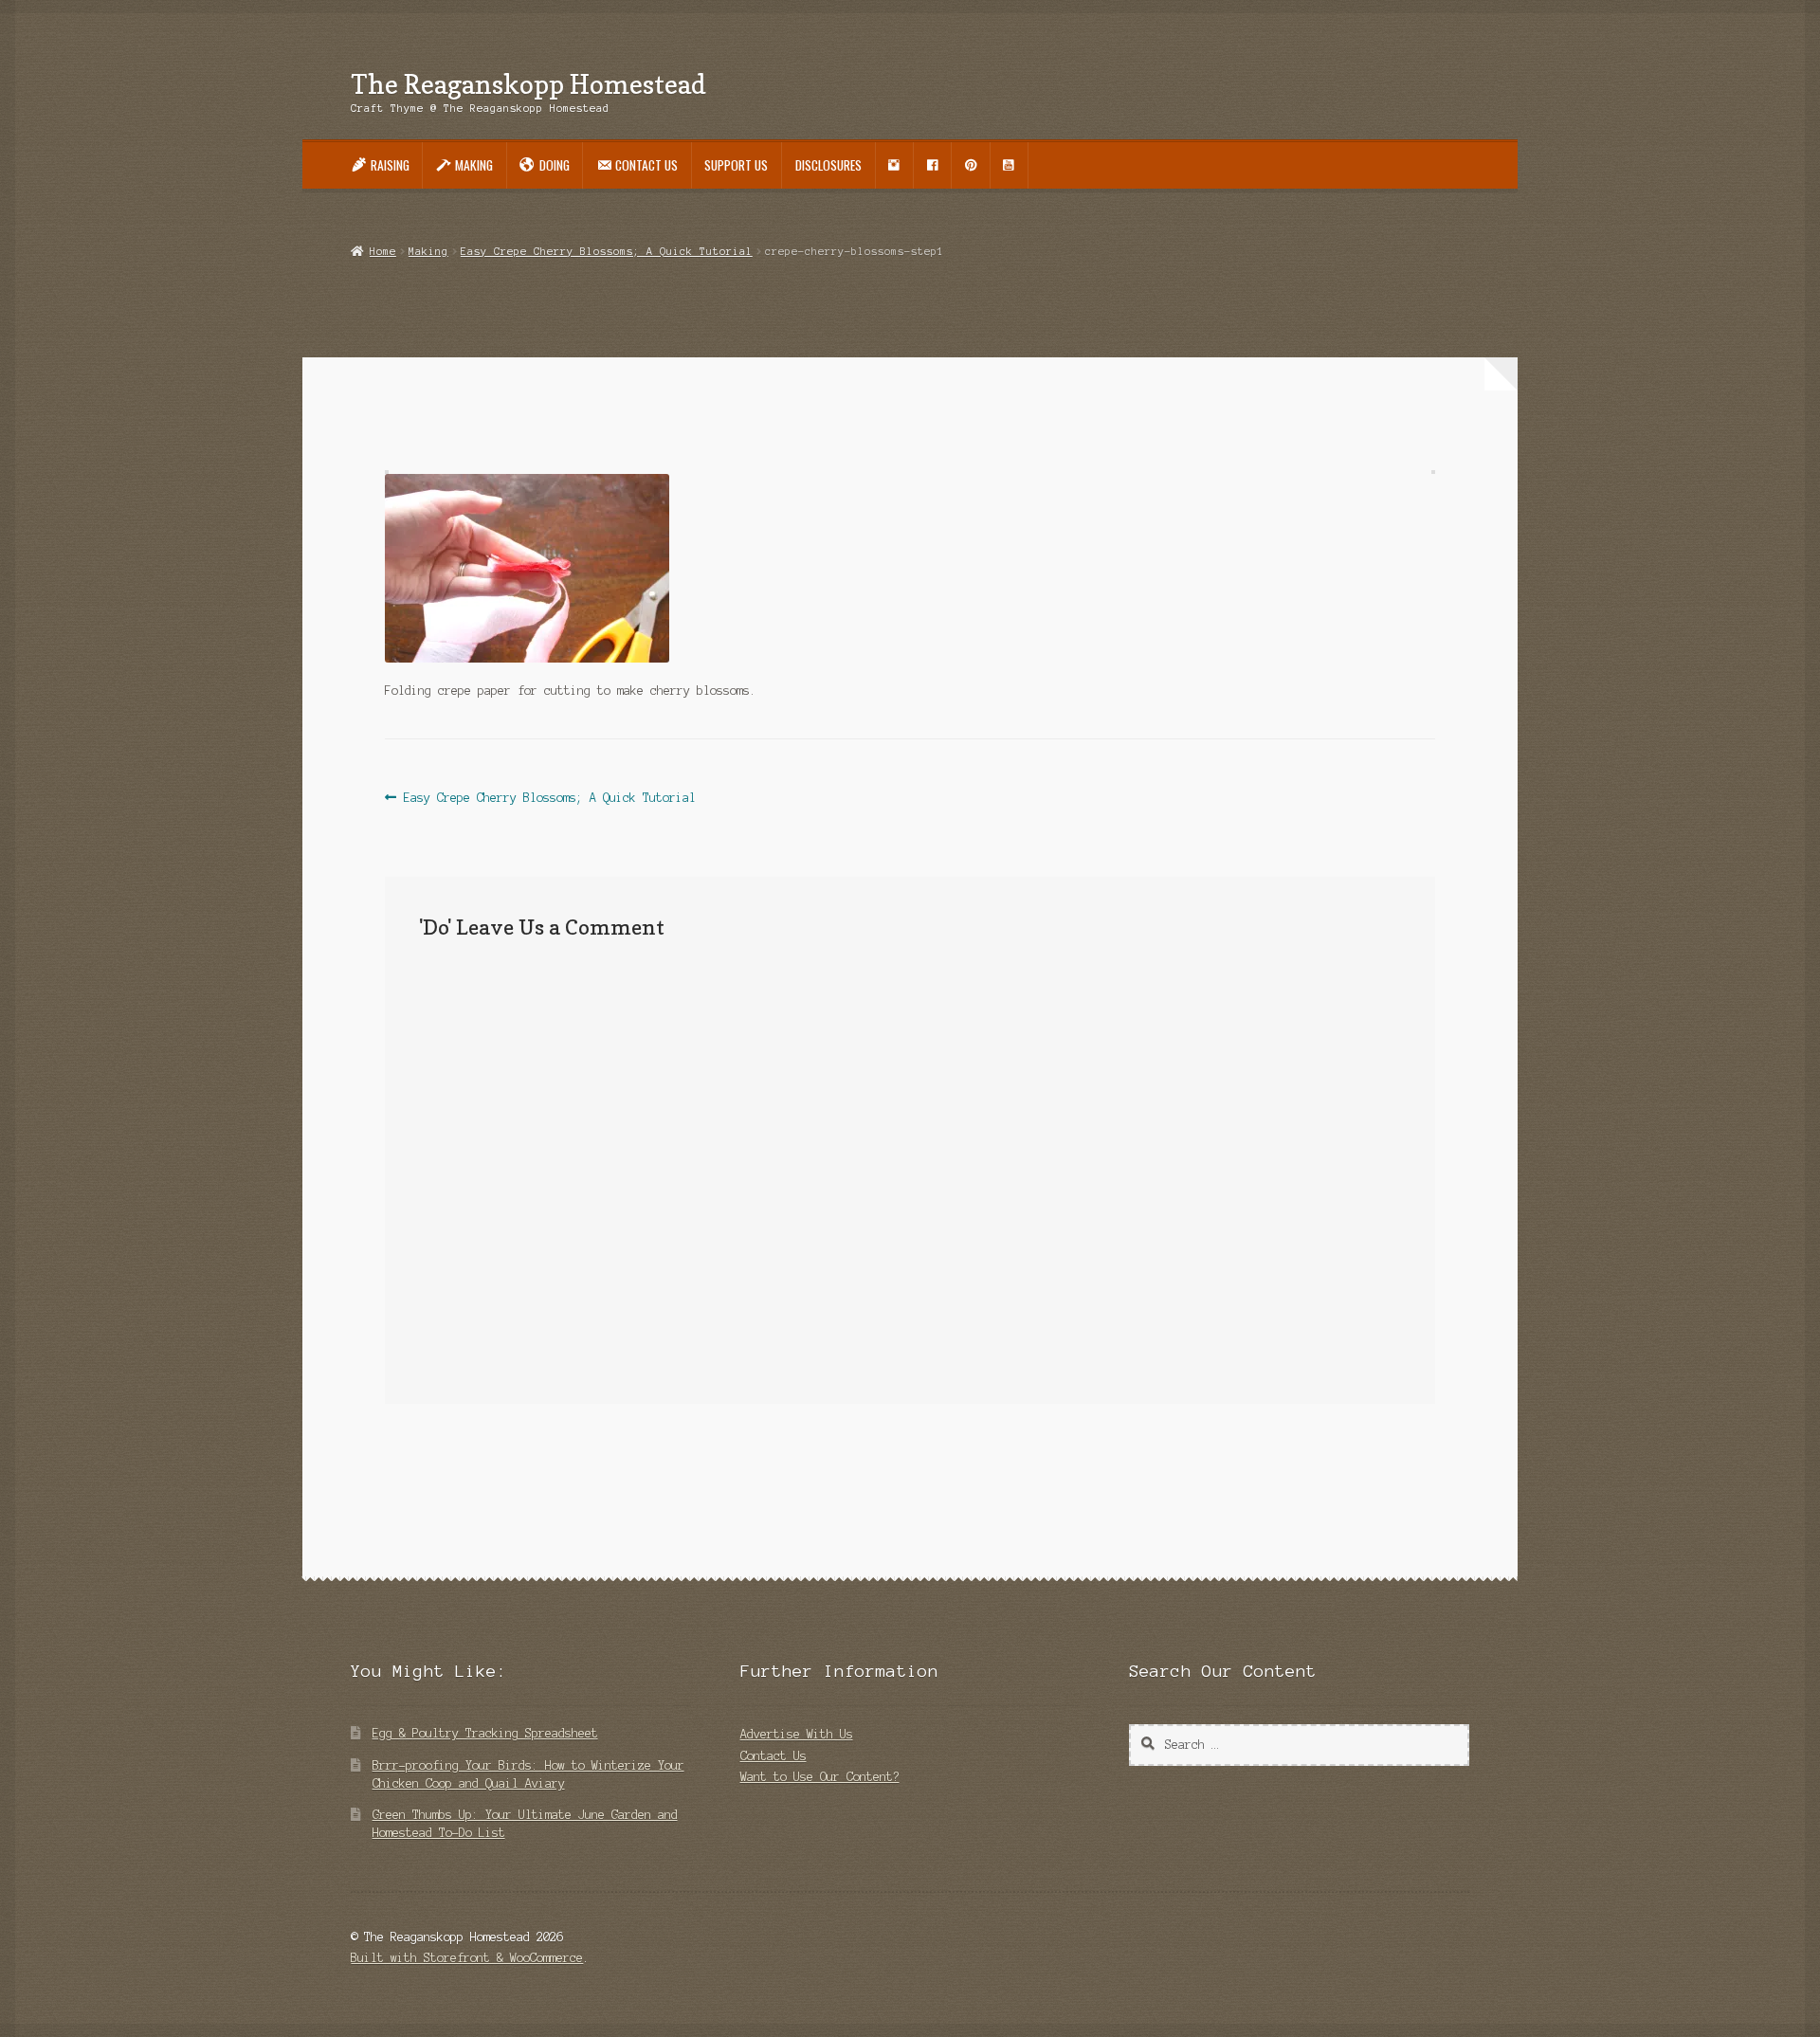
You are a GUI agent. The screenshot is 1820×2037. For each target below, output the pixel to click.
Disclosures (828, 165)
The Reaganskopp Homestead (528, 84)
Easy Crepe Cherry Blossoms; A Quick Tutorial (607, 251)
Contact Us (773, 1756)
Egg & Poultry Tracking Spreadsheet (485, 1733)
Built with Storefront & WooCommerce (467, 1958)
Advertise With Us (797, 1734)
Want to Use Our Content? (820, 1777)
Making (428, 251)
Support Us (736, 165)
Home (382, 251)
